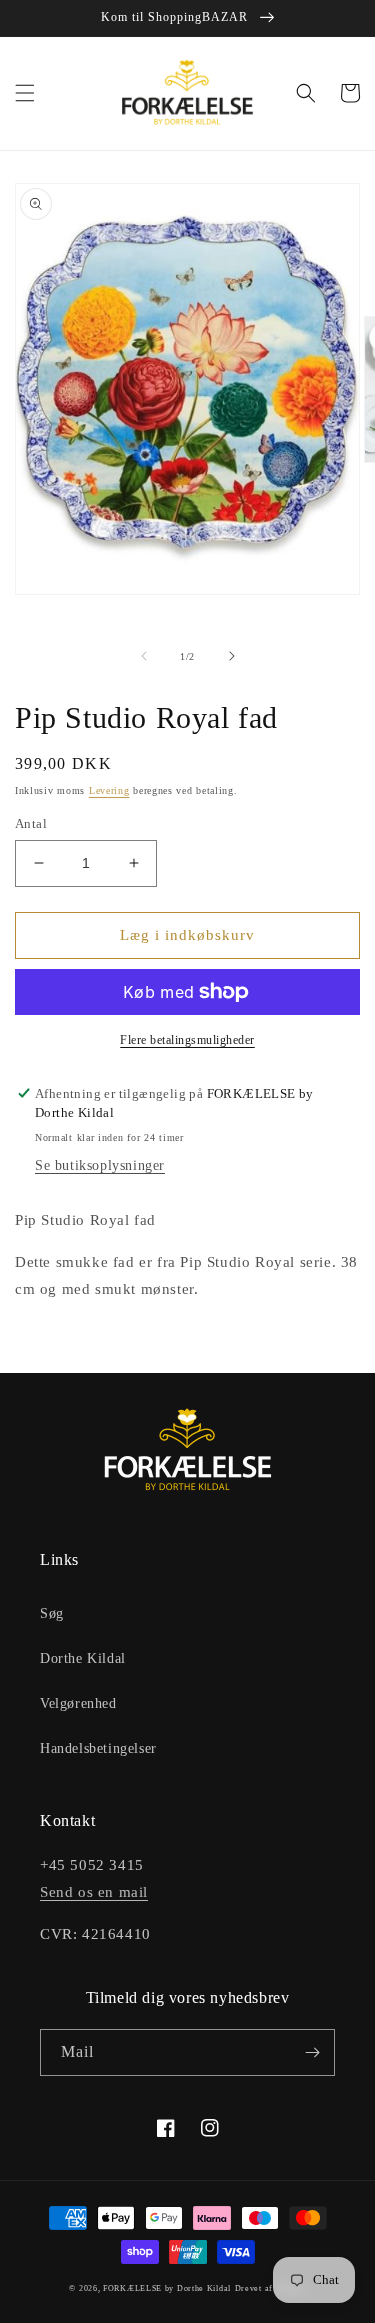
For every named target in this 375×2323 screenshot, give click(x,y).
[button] (25, 93)
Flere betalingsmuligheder (187, 1040)
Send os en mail (94, 1892)
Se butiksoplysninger (100, 1165)
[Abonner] (312, 2052)
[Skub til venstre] (144, 656)
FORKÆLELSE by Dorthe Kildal (167, 2288)
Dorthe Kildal (83, 1658)
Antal (31, 823)
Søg (52, 1613)
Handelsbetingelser (98, 1748)
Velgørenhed (78, 1703)
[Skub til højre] (232, 656)
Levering (109, 790)
